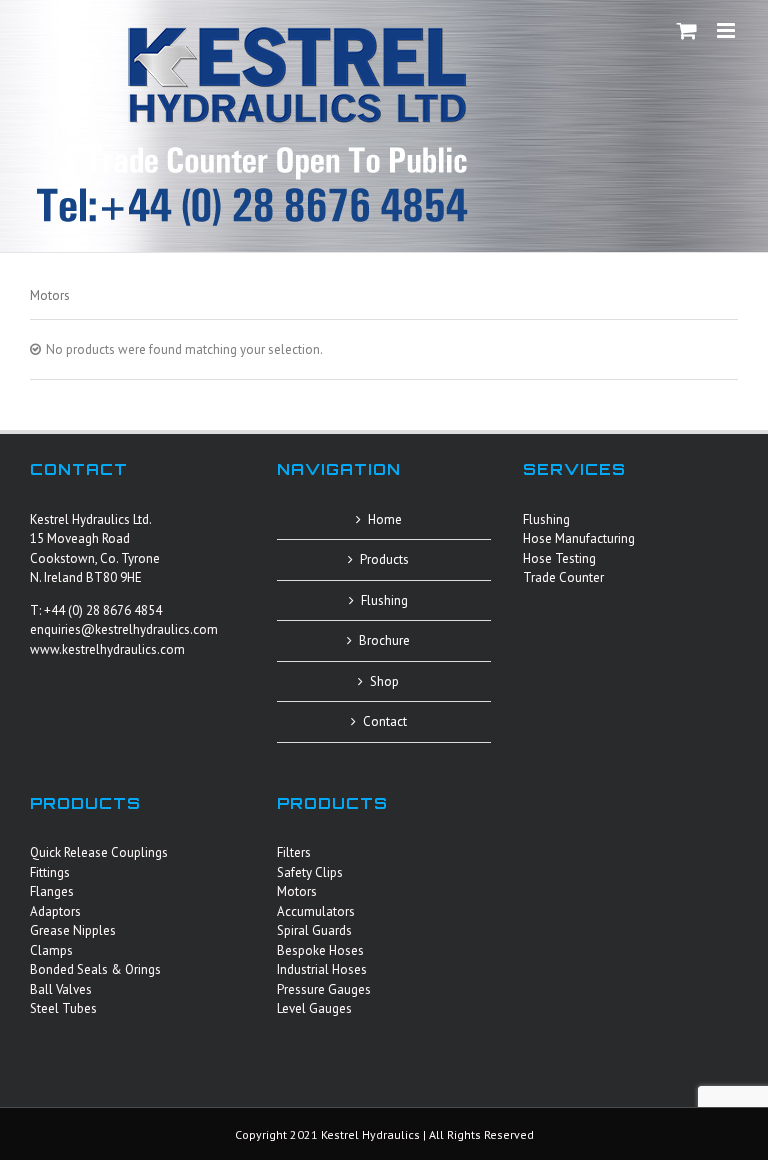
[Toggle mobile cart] (687, 30)
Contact (385, 721)
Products (384, 559)
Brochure (384, 640)
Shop (384, 681)
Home (385, 519)
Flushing (384, 600)
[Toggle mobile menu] (727, 30)
